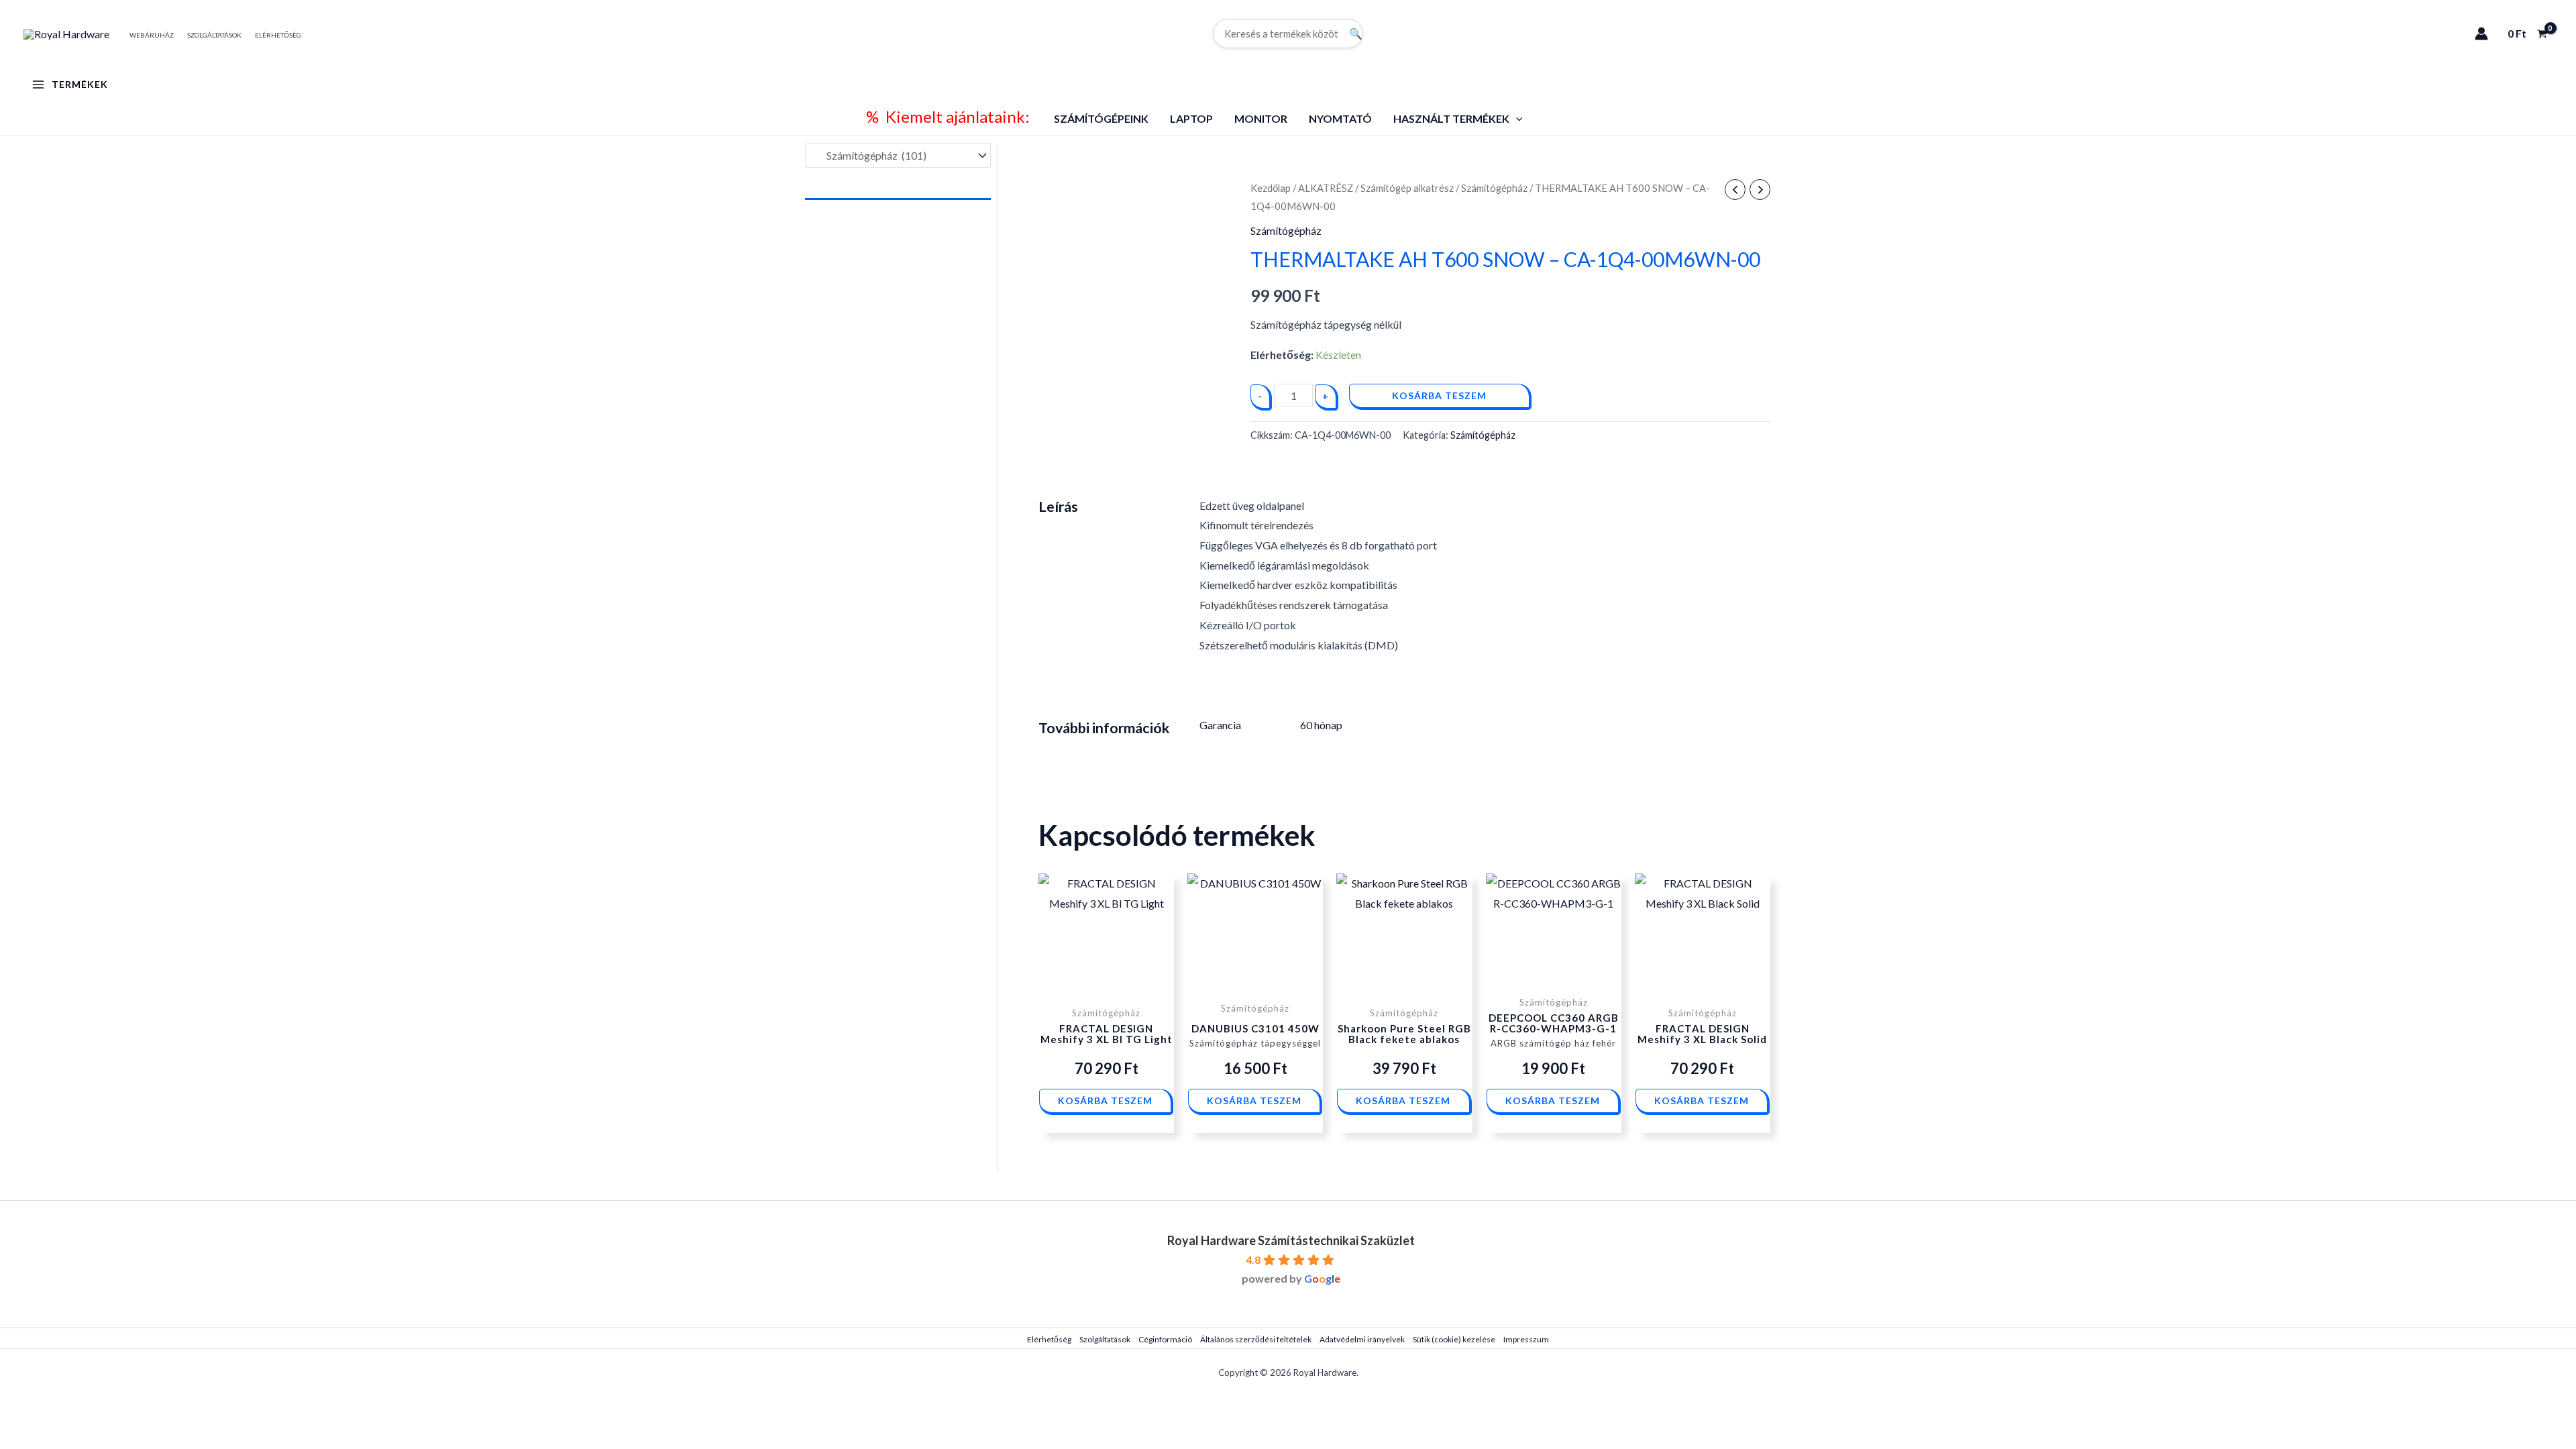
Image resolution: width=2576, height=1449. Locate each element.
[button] (1516, 118)
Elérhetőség (1049, 1339)
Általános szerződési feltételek (1256, 1339)
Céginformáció (1165, 1339)
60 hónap (1321, 725)
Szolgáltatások (1105, 1339)
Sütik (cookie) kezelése (1454, 1339)
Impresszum (1526, 1339)
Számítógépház (1494, 188)
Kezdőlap (1271, 188)
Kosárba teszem (1439, 395)
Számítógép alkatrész (1407, 188)
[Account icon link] (2481, 34)
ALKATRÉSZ (1326, 188)
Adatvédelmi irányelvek (1362, 1339)
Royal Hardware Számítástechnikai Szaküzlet (1291, 1240)
